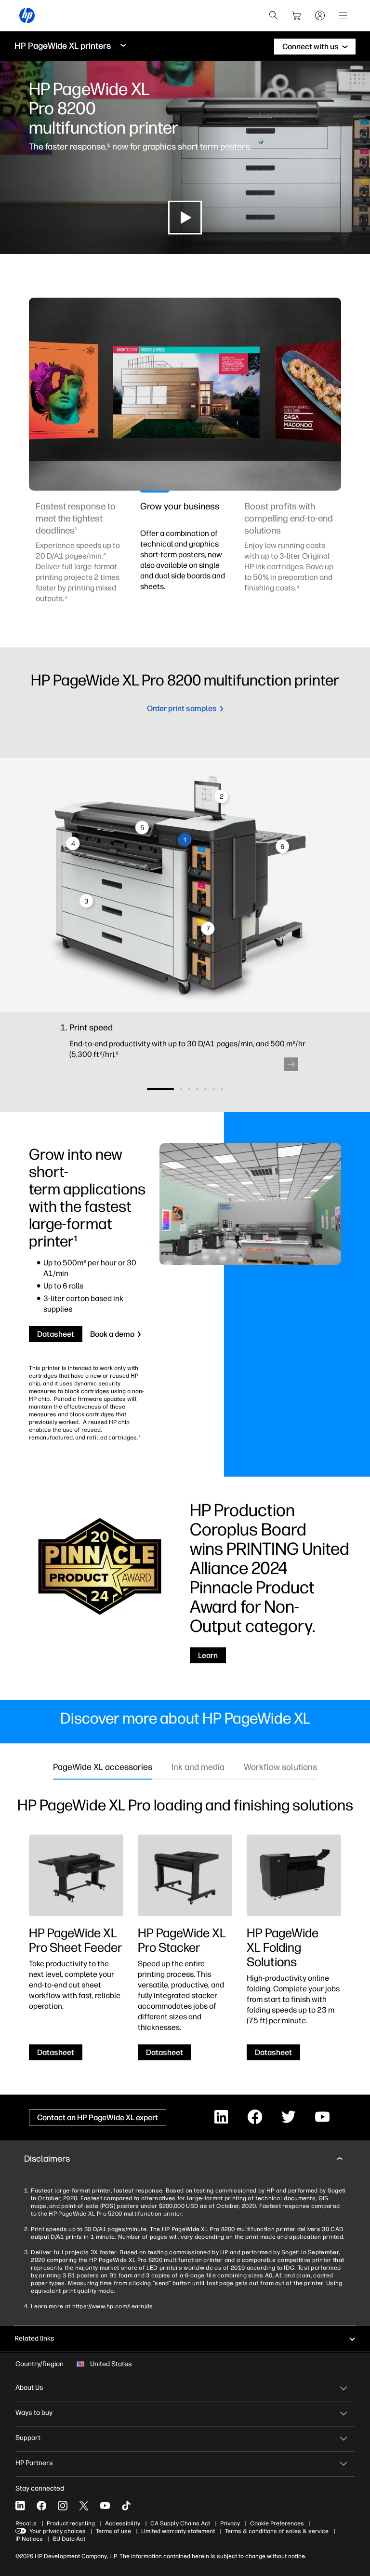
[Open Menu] (343, 15)
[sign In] (320, 15)
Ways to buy (34, 2413)
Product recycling (71, 2523)
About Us (29, 2388)
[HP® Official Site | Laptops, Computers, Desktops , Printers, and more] (27, 15)
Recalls (26, 2523)
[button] (291, 1064)
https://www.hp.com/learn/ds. (113, 2306)
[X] (84, 2506)
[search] (274, 15)
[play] (185, 218)
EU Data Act (69, 2539)
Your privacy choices (58, 2531)
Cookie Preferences (277, 2523)
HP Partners (34, 2463)
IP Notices (29, 2539)
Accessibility (123, 2523)
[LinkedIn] (20, 2506)
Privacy (230, 2523)
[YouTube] (105, 2506)
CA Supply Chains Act (180, 2523)
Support (28, 2438)
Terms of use (113, 2531)
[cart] (297, 15)
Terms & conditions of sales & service (277, 2531)
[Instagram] (63, 2506)
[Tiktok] (126, 2506)
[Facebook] (41, 2506)
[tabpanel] (80, 558)
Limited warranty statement (178, 2531)
